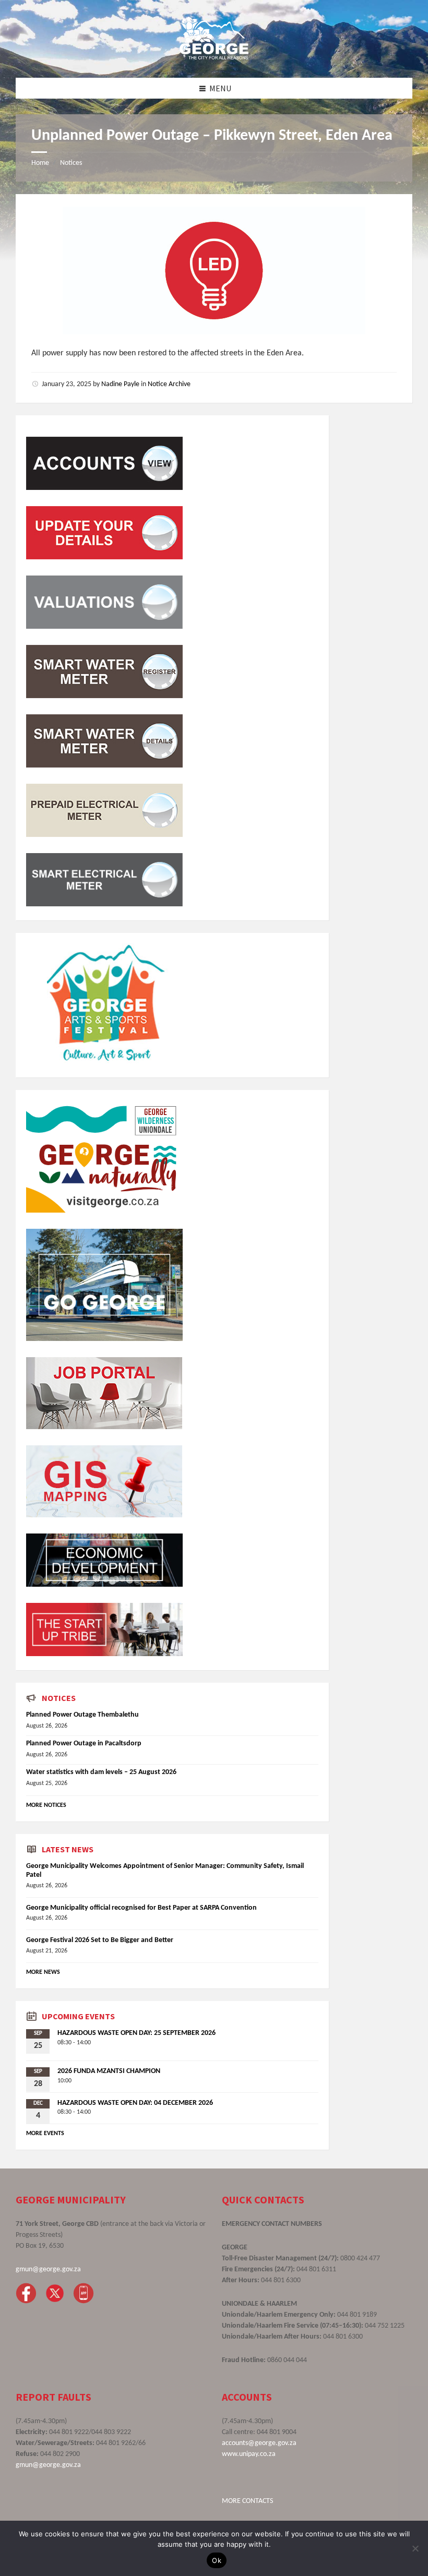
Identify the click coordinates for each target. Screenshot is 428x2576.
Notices (71, 163)
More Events (45, 2134)
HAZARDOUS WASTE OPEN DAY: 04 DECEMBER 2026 (135, 2103)
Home (40, 163)
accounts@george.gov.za (259, 2443)
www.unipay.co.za (249, 2454)
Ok (217, 2560)
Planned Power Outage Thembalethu (82, 1715)
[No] (415, 2548)
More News (43, 1972)
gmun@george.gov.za (48, 2269)
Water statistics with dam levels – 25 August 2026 (101, 1772)
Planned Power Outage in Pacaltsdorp (84, 1744)
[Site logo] (214, 57)
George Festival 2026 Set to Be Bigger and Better (100, 1940)
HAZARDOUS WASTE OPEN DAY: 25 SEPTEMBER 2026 (136, 2033)
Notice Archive (169, 384)
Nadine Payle (120, 384)
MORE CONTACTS (247, 2501)
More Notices (46, 1805)
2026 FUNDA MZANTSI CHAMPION (109, 2071)
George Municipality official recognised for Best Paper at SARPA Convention (141, 1908)
